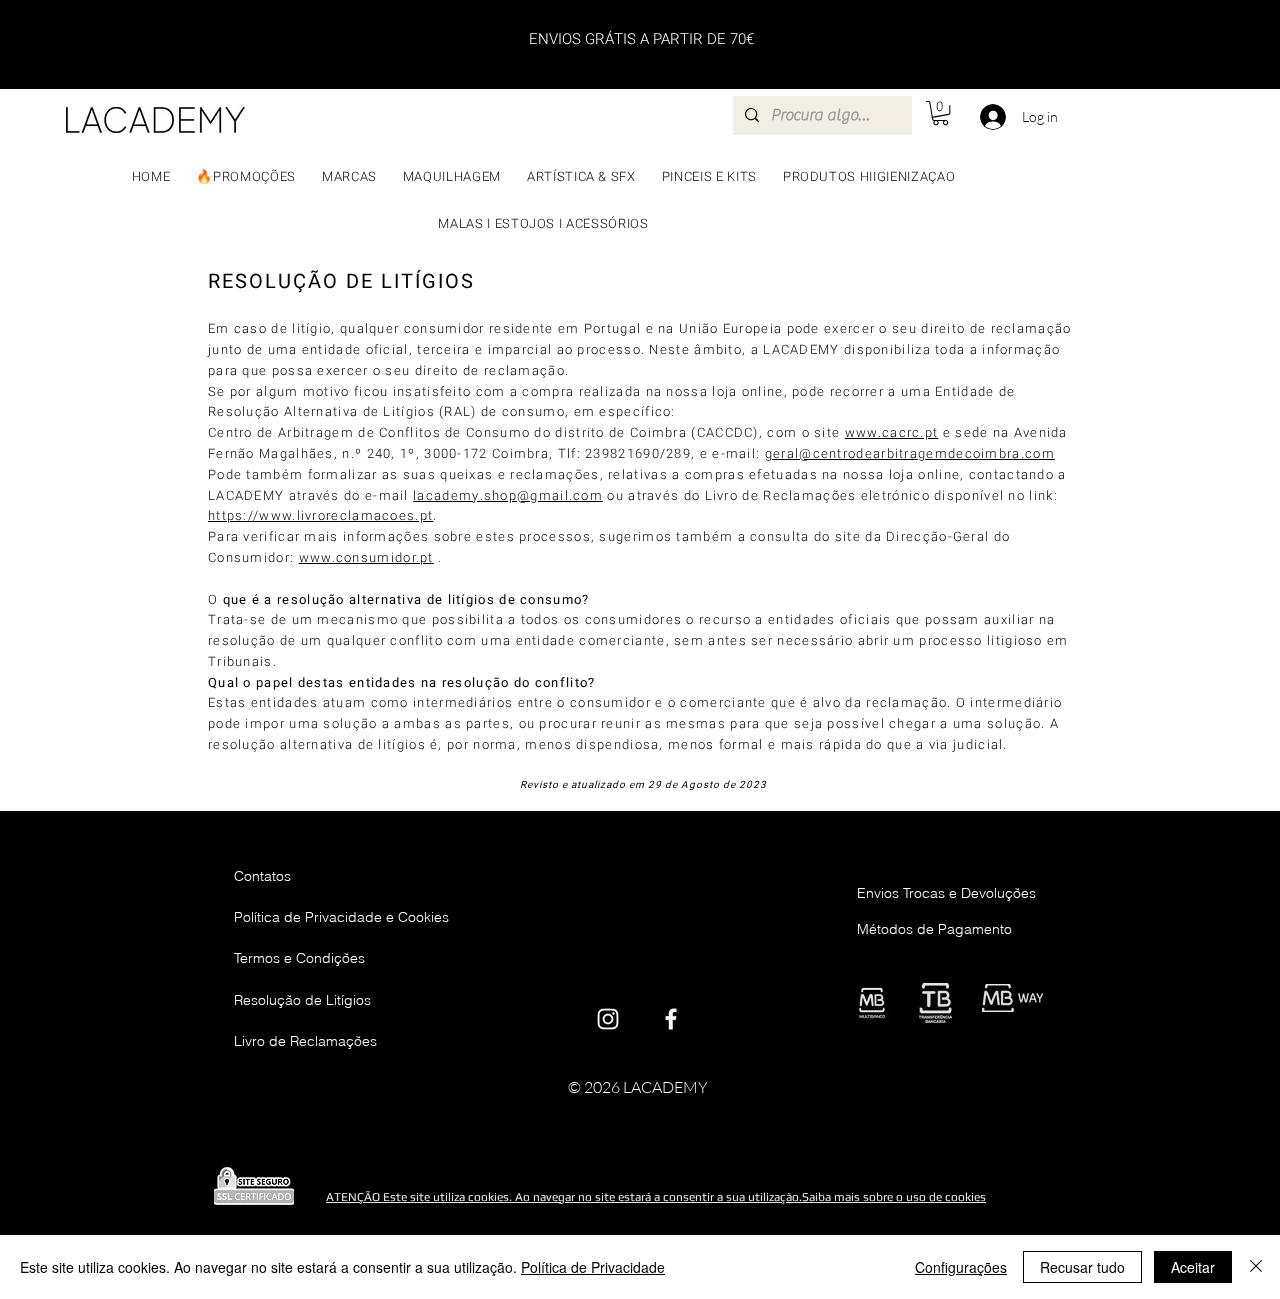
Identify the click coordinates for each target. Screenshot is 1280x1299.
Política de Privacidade (593, 1267)
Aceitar (1193, 1267)
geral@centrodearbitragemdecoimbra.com (910, 453)
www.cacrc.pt (892, 432)
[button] (940, 113)
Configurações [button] (961, 1267)
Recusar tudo (1082, 1267)
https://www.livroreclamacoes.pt (320, 515)
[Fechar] (1256, 1267)
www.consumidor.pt (366, 557)
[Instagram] (608, 1019)
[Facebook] (671, 1019)
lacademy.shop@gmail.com (508, 495)
